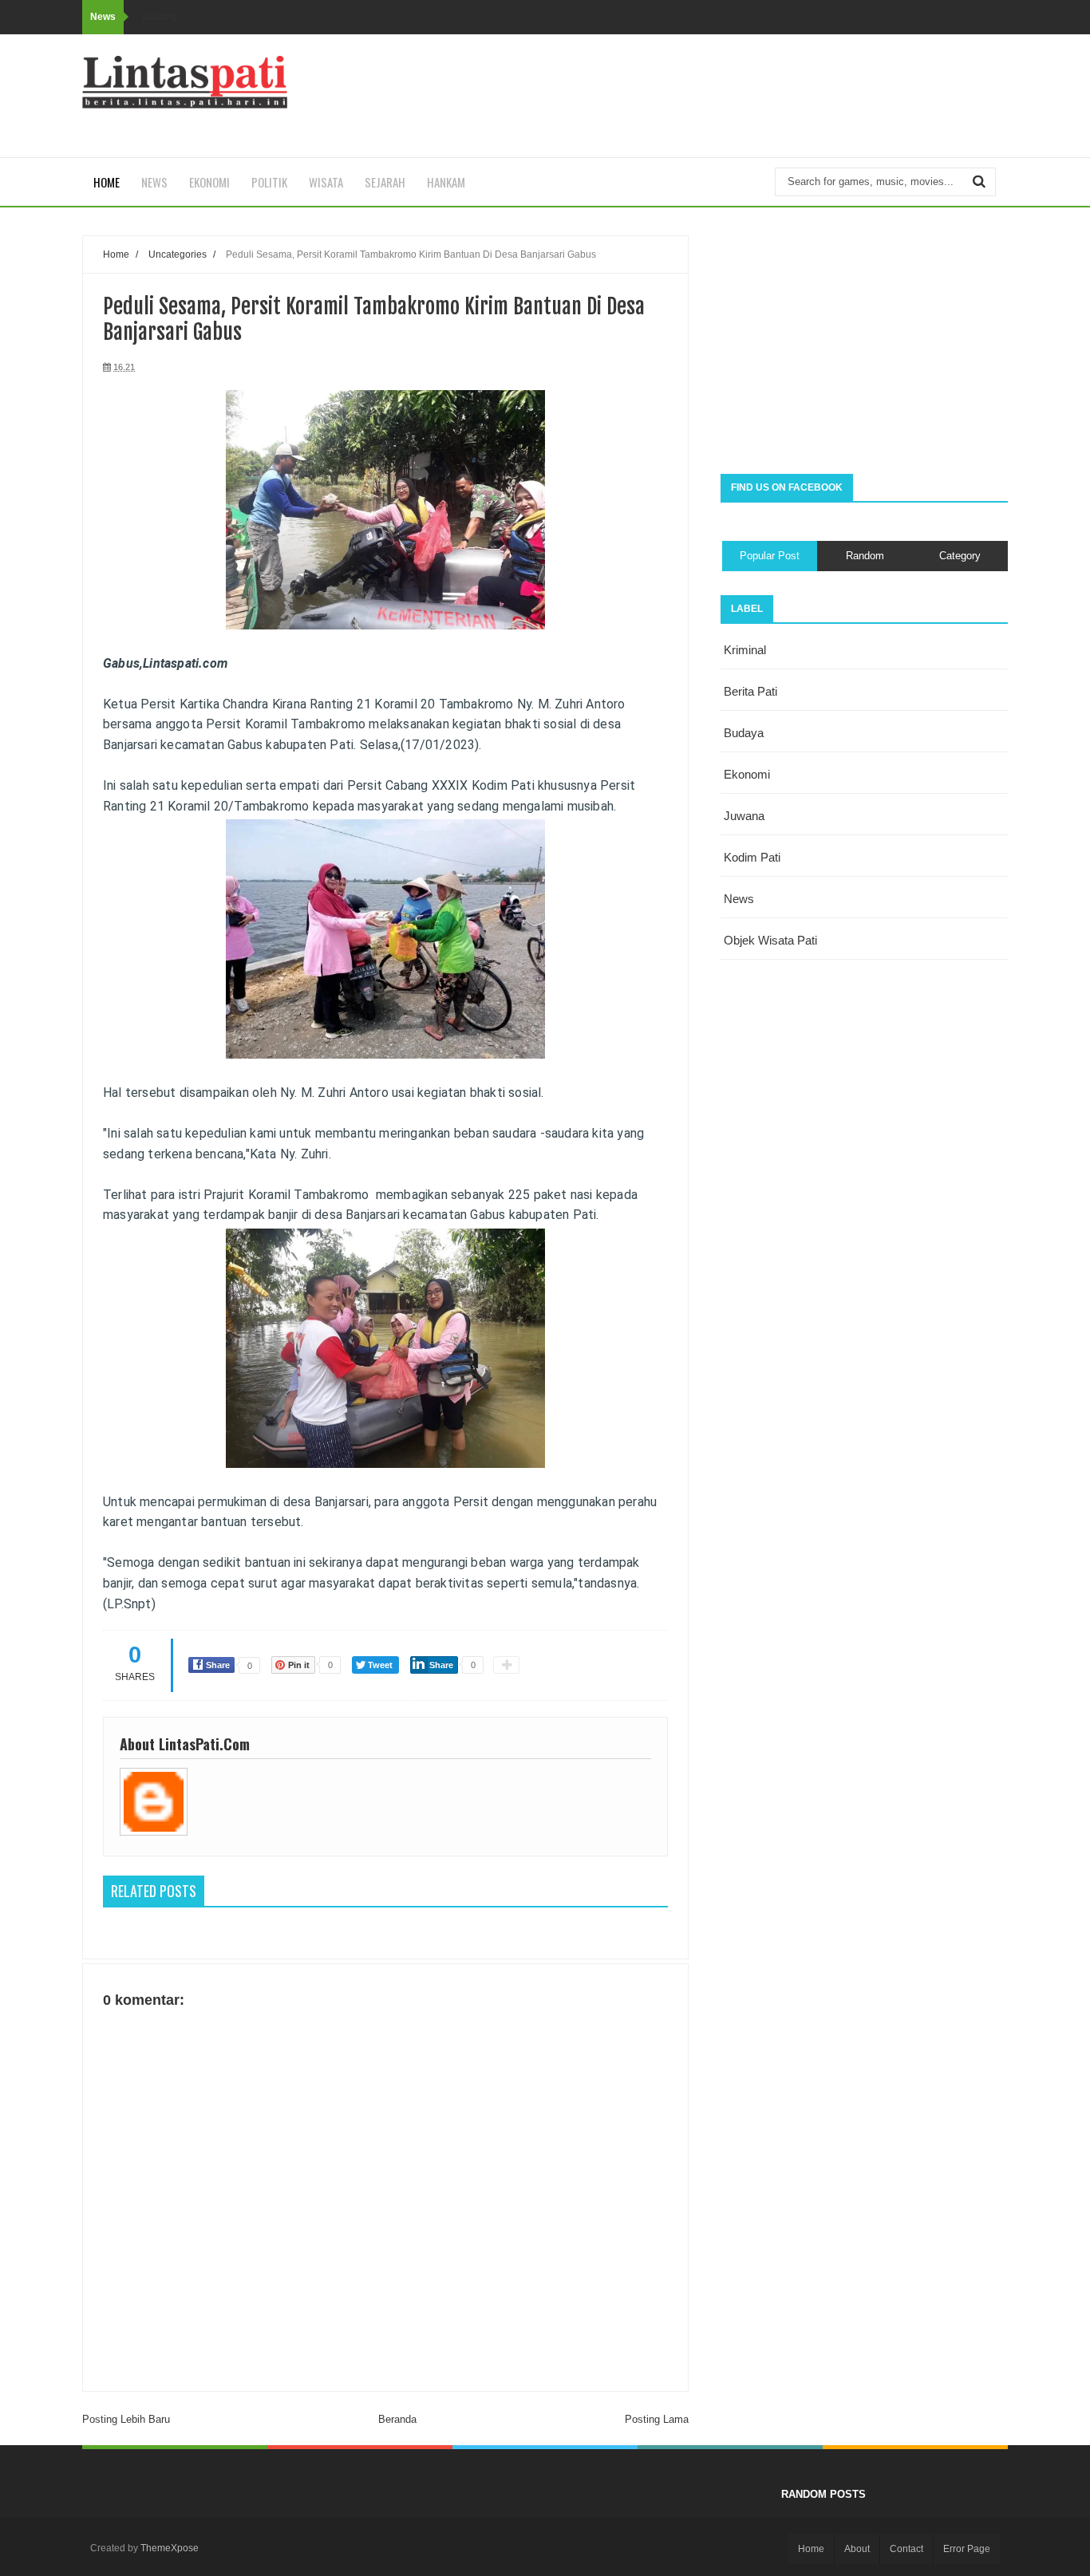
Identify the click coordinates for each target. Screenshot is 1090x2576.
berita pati (750, 691)
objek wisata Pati (770, 940)
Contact (906, 2549)
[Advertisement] (864, 346)
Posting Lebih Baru (126, 2419)
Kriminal (745, 650)
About (857, 2549)
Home (107, 182)
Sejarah (385, 182)
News (154, 182)
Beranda (397, 2419)
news (739, 899)
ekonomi (747, 774)
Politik (269, 182)
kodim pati (752, 857)
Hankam (446, 182)
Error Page (967, 2549)
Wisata (326, 182)
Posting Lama (657, 2419)
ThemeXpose (170, 2548)
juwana (744, 816)
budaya (744, 733)
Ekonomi (209, 182)
